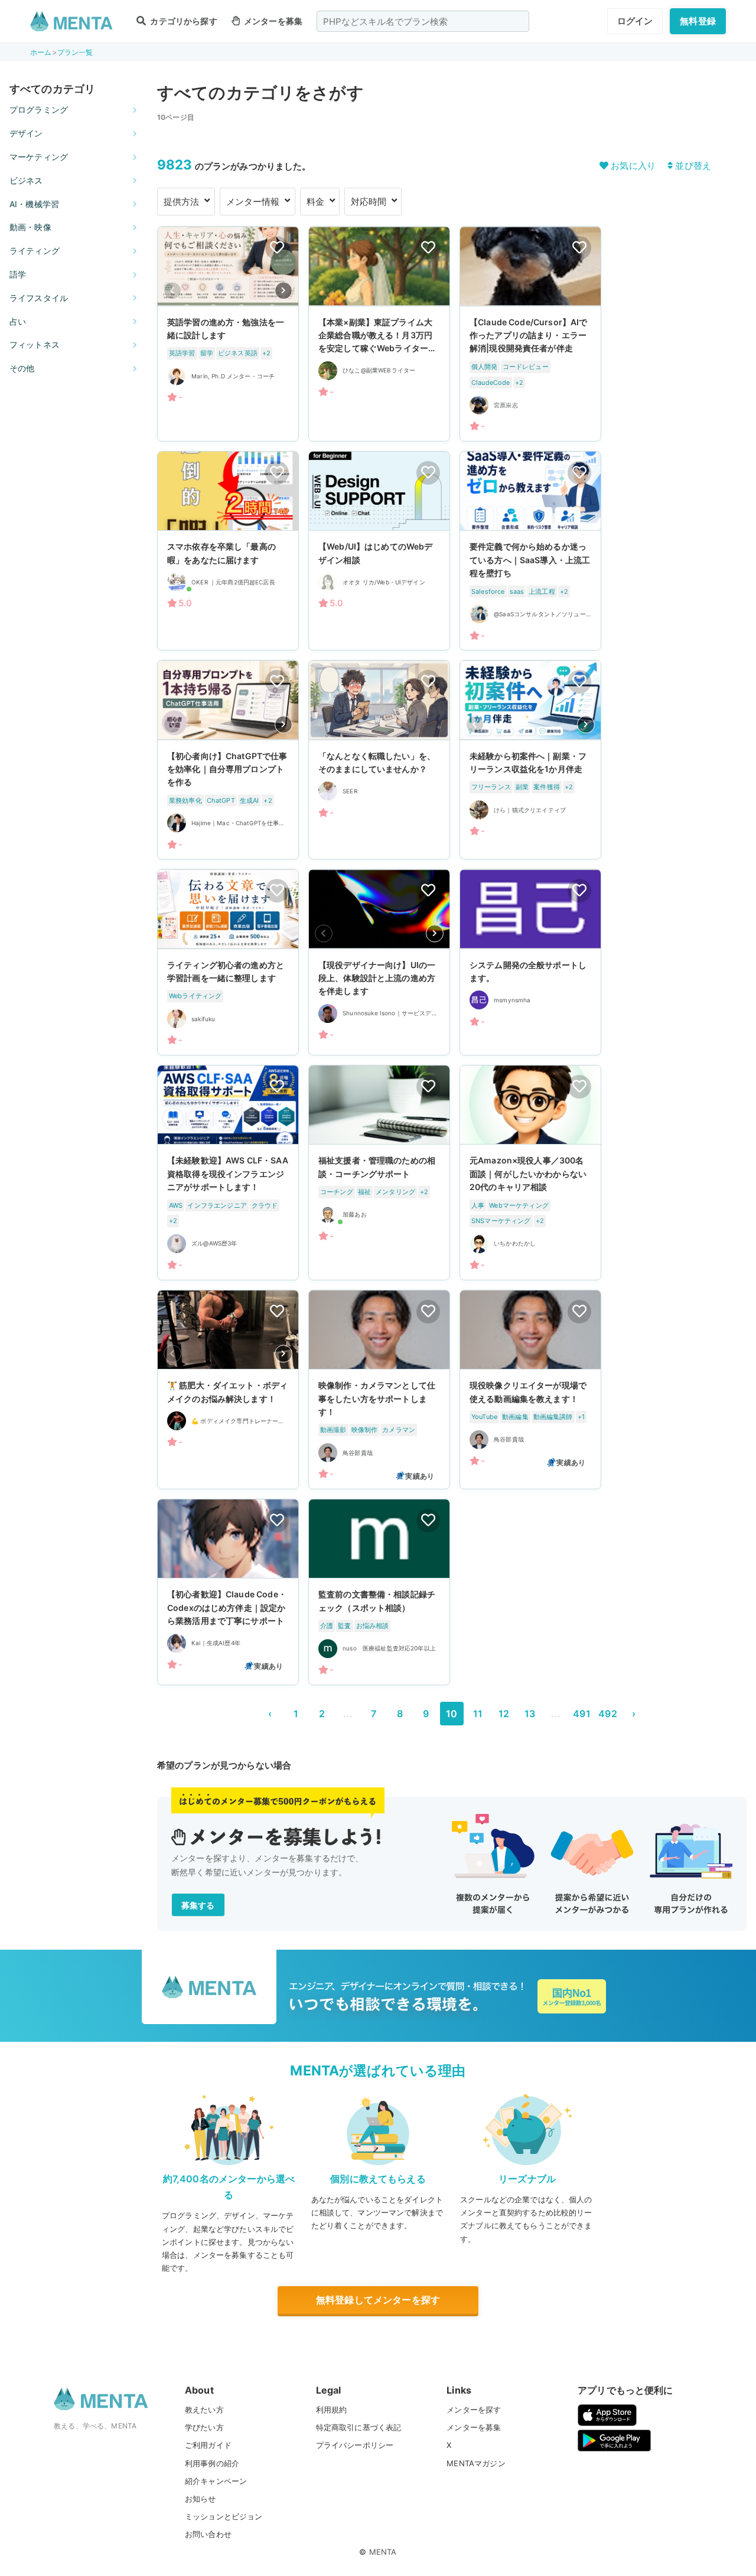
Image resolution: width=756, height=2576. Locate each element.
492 (607, 1714)
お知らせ (201, 2499)
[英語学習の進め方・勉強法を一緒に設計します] (228, 334)
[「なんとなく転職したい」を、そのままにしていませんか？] (379, 760)
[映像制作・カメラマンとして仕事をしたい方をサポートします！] (379, 1390)
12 (504, 1714)
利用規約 (332, 2410)
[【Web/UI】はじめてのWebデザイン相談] (379, 551)
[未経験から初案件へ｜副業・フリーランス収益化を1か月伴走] (530, 760)
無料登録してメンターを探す (378, 2300)
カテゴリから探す (183, 21)
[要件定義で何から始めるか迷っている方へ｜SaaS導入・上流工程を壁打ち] (530, 551)
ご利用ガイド (208, 2445)
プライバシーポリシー (355, 2445)
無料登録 (698, 21)
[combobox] (423, 21)
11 (478, 1714)
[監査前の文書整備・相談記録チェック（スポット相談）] (379, 1592)
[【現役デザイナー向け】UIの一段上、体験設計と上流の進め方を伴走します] (379, 962)
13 (530, 1714)
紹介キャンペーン (216, 2481)
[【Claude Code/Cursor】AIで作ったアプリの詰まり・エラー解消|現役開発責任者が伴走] (530, 334)
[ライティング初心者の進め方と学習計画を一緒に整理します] (228, 962)
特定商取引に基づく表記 (359, 2427)
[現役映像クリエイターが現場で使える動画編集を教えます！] (530, 1390)
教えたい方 (204, 2410)
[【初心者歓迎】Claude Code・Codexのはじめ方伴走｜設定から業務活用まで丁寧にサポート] (228, 1592)
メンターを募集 (272, 21)
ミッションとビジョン (224, 2516)
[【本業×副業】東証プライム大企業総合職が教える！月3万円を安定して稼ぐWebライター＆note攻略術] (379, 334)
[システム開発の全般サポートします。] (530, 962)
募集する (198, 1905)
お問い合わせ (208, 2534)
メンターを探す (474, 2410)
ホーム (41, 52)
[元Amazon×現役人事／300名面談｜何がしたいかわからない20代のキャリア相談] (530, 1173)
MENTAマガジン (476, 2463)
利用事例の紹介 (212, 2463)
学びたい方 (204, 2427)
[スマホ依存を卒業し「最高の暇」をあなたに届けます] (228, 551)
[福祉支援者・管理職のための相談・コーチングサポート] (379, 1173)
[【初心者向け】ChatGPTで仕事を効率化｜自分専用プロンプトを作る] (228, 760)
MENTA (383, 2552)
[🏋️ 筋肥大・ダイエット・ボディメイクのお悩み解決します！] (228, 1390)
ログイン (635, 21)
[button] (283, 290)
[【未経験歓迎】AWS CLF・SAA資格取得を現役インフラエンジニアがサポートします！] (228, 1173)
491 (581, 1714)
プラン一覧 (75, 52)
